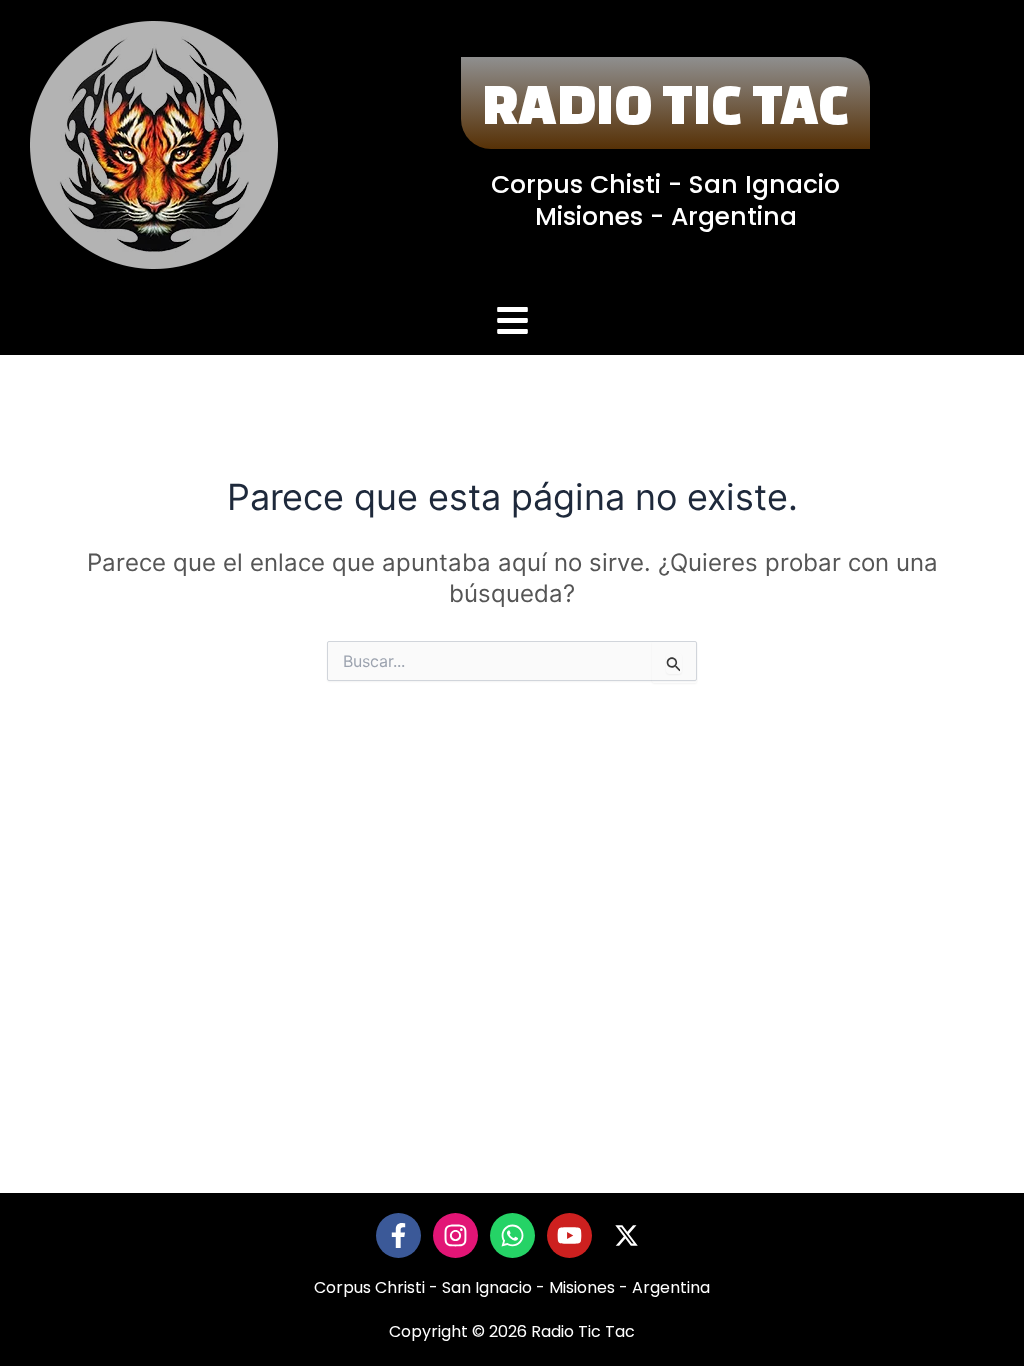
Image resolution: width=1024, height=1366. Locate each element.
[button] (512, 322)
